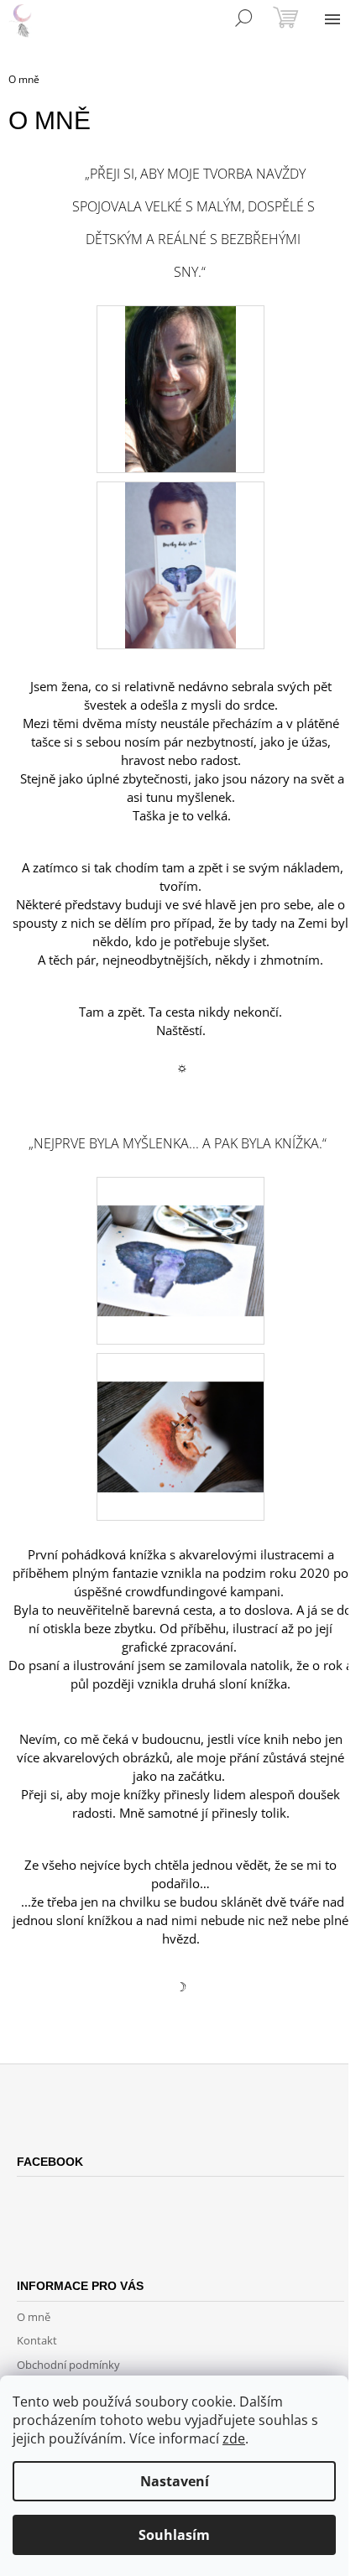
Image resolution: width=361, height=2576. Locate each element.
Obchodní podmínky (68, 2365)
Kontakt (37, 2340)
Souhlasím (174, 2535)
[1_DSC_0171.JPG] (180, 388)
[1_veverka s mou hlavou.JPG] (180, 1408)
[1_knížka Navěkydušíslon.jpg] (180, 565)
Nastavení (175, 2481)
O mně (34, 2317)
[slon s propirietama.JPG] (180, 1231)
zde (234, 2438)
